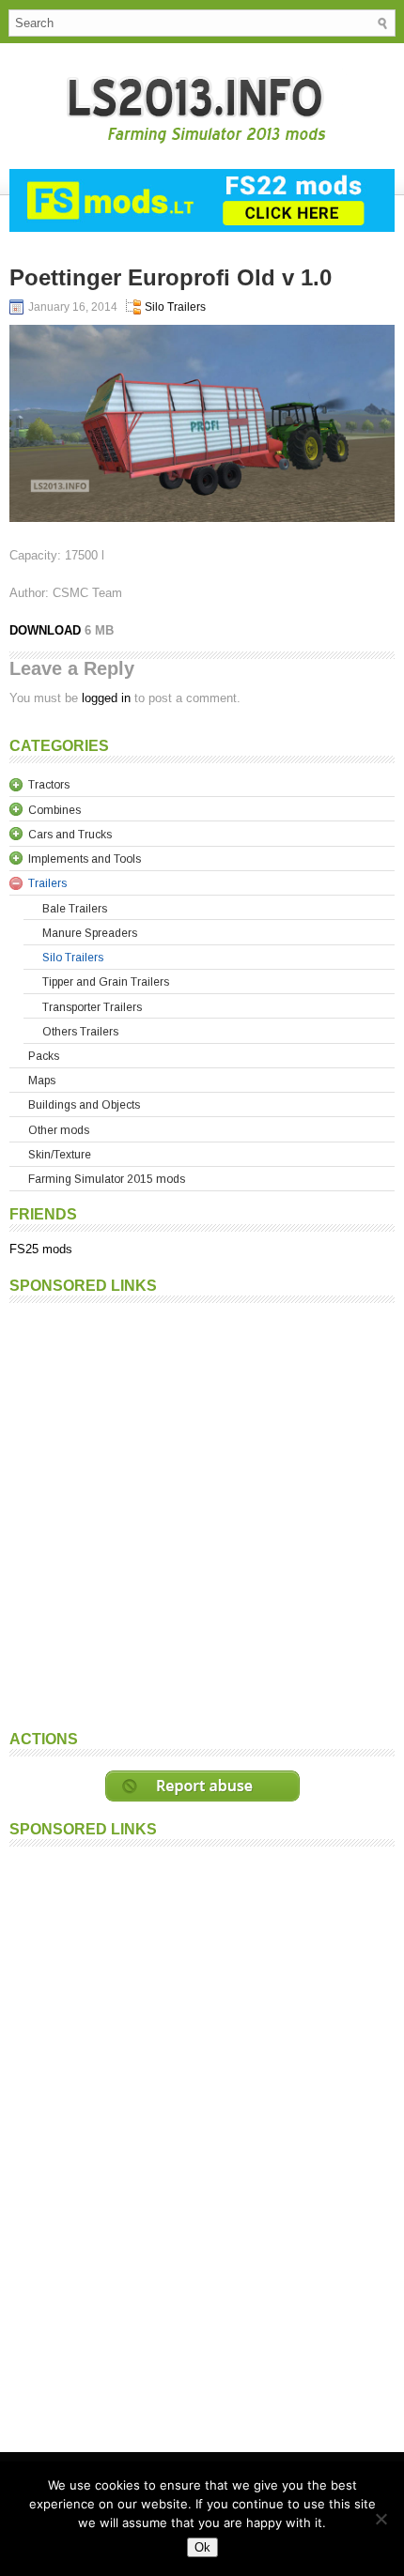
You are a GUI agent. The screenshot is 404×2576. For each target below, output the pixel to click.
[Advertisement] (202, 1514)
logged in (106, 698)
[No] (381, 2519)
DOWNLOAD (47, 630)
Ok (202, 2547)
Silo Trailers (175, 307)
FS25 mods (41, 1249)
